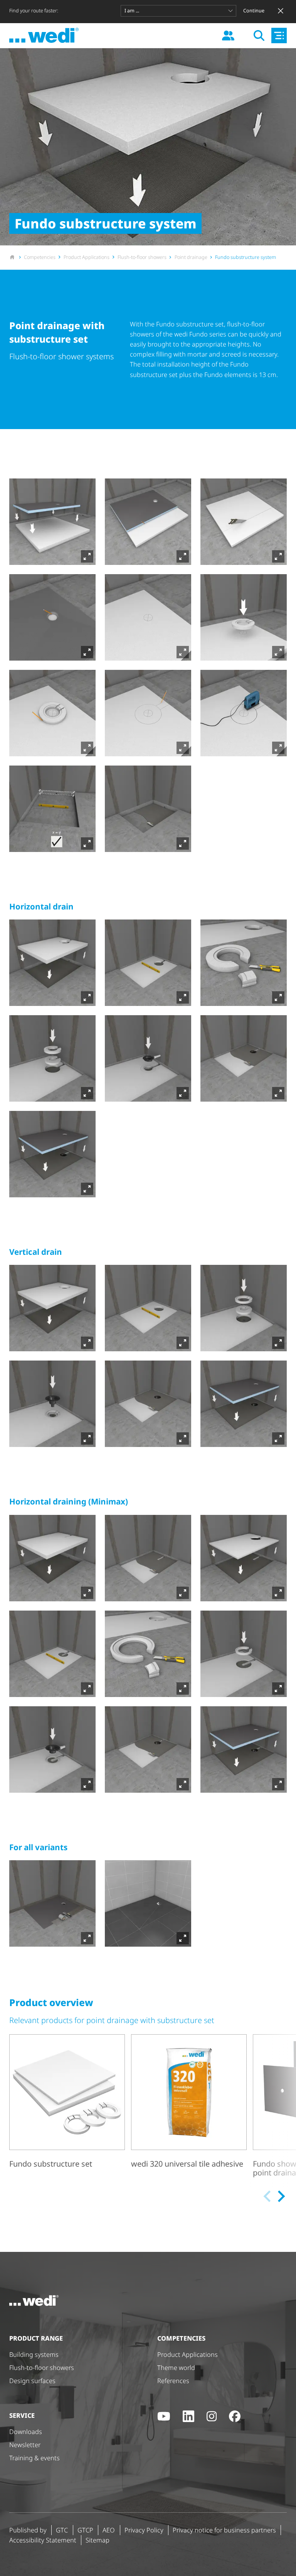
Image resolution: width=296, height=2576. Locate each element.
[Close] (281, 11)
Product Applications (188, 2355)
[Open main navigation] (279, 35)
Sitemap (98, 2540)
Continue (254, 11)
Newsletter (25, 2445)
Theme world (176, 2368)
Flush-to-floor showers (42, 2368)
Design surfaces (32, 2381)
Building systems (34, 2355)
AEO (109, 2530)
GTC (62, 2530)
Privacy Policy (144, 2530)
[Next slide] (280, 2196)
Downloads (26, 2432)
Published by (28, 2530)
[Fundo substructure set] (67, 2108)
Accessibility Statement (43, 2540)
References (173, 2381)
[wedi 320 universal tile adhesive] (189, 2108)
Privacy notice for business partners (224, 2530)
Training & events (34, 2458)
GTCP (85, 2530)
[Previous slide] (268, 2196)
